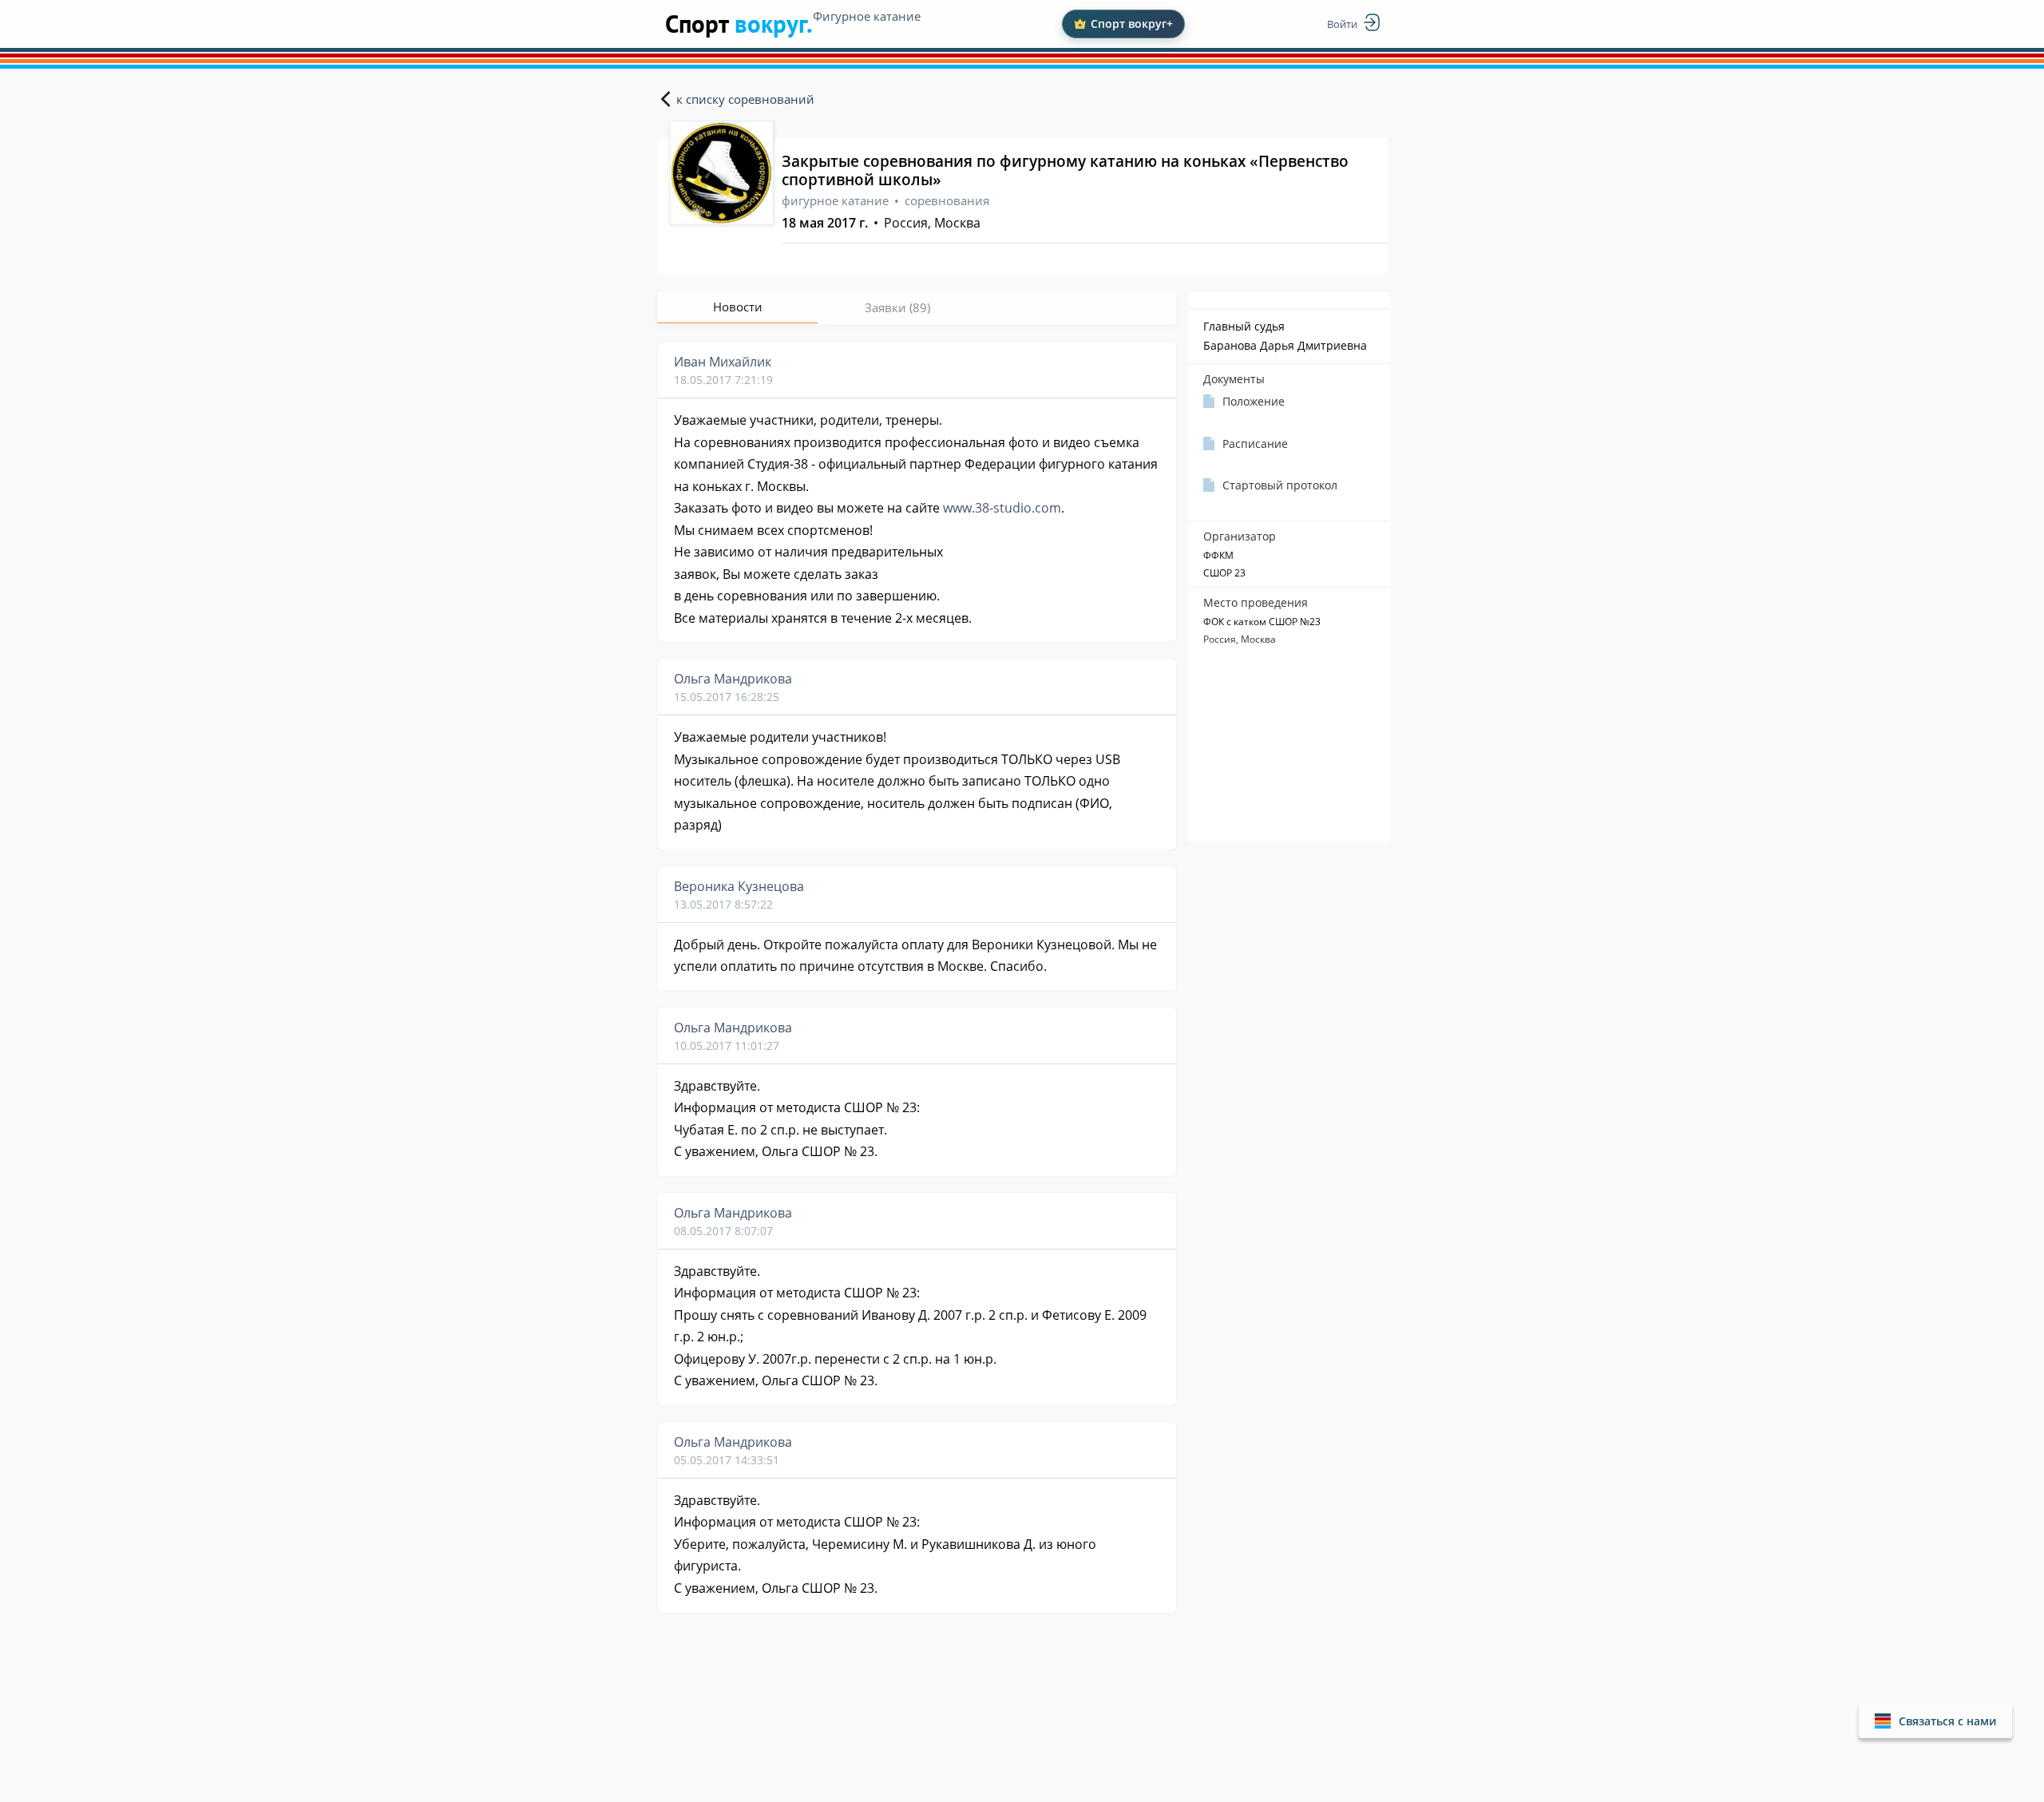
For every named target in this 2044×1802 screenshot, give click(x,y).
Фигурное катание (867, 16)
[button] (1935, 1721)
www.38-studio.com (1002, 508)
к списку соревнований (745, 99)
